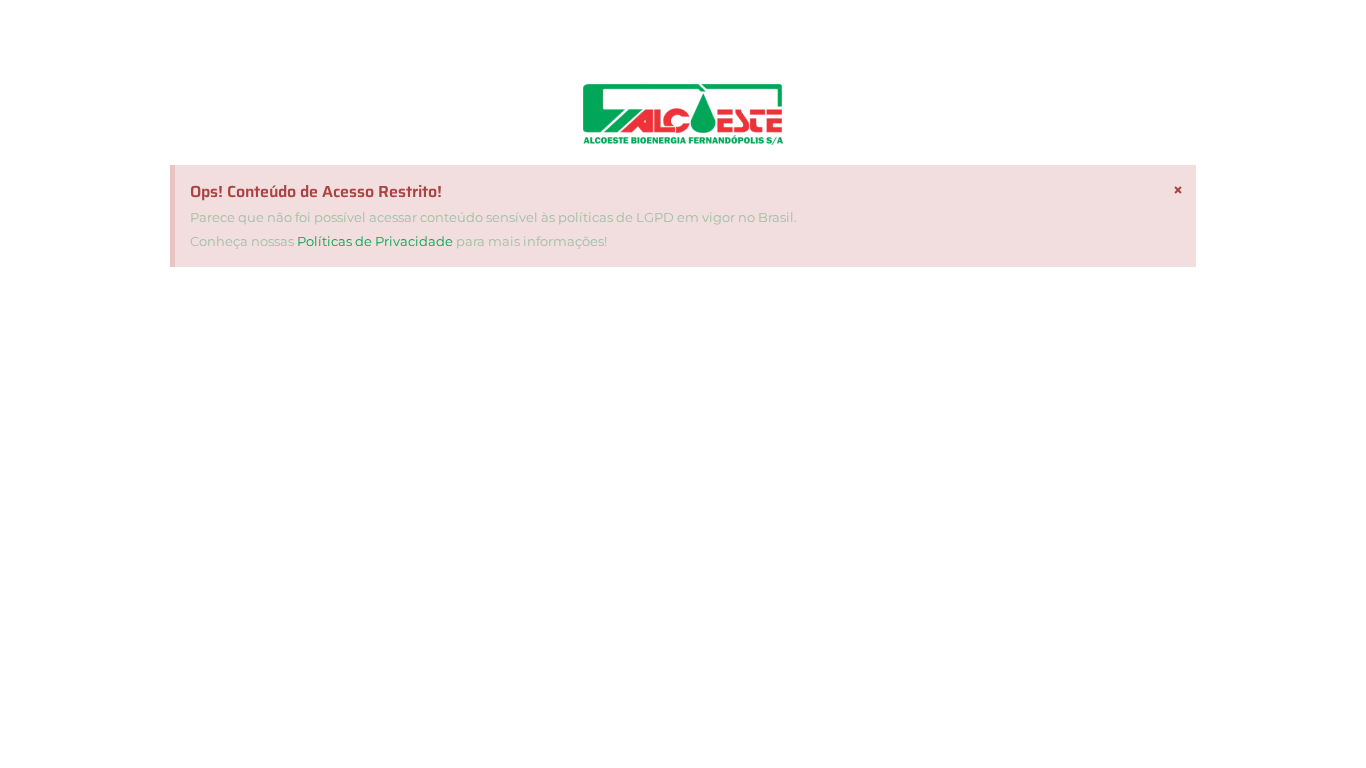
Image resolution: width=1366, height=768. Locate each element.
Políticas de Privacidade (375, 241)
